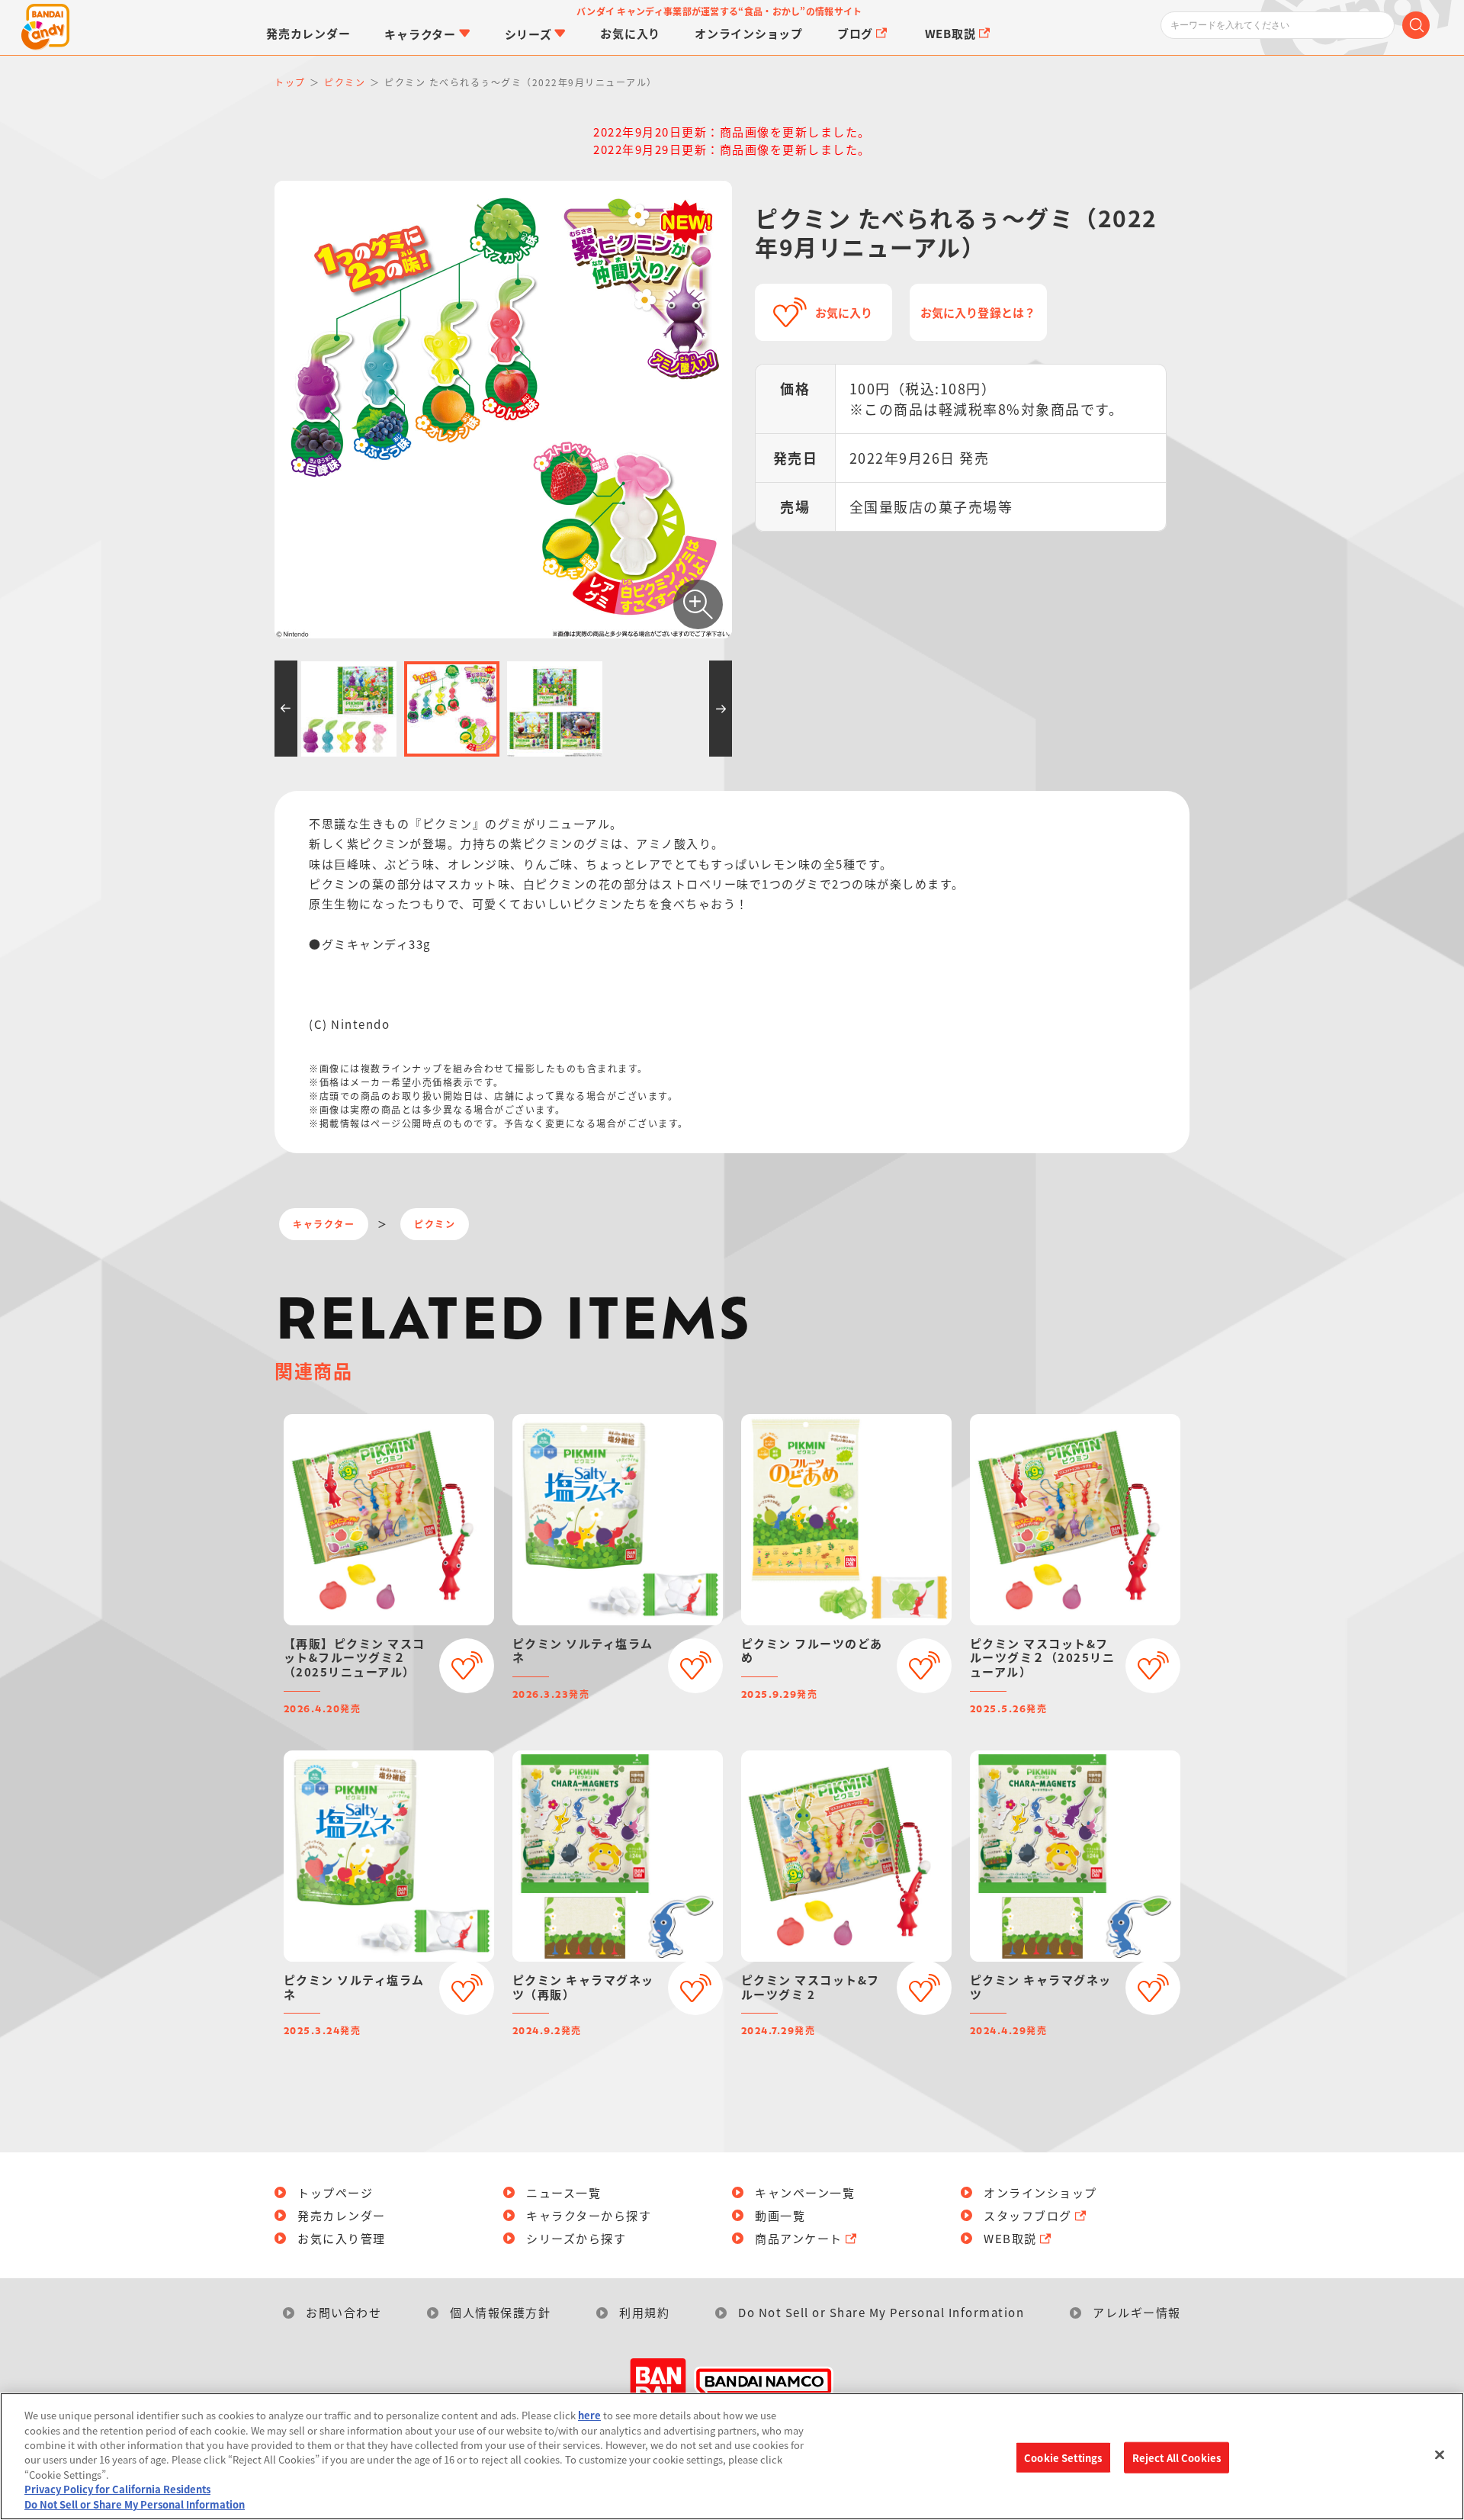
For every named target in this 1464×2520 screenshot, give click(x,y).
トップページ (335, 2192)
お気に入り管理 (342, 2238)
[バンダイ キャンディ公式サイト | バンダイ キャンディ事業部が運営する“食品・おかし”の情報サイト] (46, 27)
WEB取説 (1010, 2238)
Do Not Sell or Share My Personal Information (881, 2312)
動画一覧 (780, 2215)
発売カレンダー (342, 2215)
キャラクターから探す (589, 2215)
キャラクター (324, 1224)
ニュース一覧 (563, 2192)
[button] (286, 709)
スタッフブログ (1028, 2215)
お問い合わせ (344, 2312)
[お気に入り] (467, 1666)
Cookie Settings (1063, 2457)
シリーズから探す (576, 2238)
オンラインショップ (1040, 2192)
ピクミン (435, 1224)
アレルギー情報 (1137, 2312)
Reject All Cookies (1177, 2457)
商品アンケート (799, 2238)
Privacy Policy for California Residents (117, 2490)
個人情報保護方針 (500, 2312)
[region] (732, 2456)
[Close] (1440, 2454)
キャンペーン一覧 (805, 2192)
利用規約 (644, 2312)
